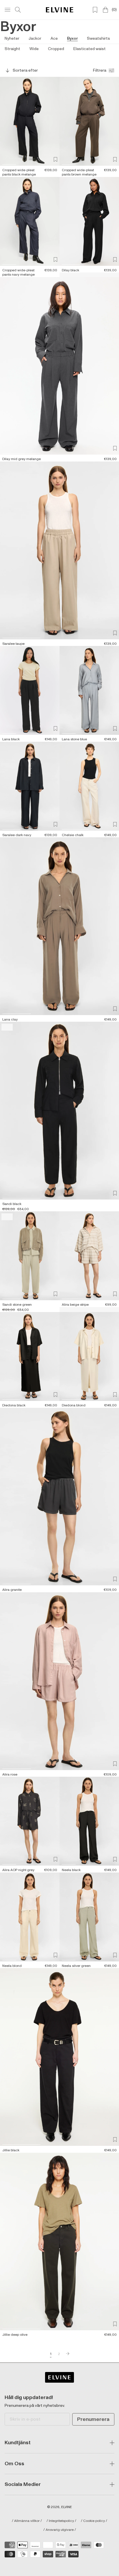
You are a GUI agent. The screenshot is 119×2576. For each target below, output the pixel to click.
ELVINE (67, 2507)
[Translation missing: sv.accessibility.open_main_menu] (8, 10)
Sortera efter (25, 70)
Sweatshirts (98, 38)
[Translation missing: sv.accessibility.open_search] (18, 10)
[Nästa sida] (68, 2354)
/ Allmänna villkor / (27, 2521)
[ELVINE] (60, 10)
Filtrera (100, 70)
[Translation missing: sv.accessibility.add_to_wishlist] (55, 159)
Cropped (56, 49)
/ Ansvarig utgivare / (60, 2530)
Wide (34, 49)
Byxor (72, 38)
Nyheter (12, 38)
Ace (54, 38)
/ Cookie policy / (94, 2521)
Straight (12, 49)
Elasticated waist (90, 49)
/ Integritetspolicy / (61, 2521)
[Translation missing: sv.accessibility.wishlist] (95, 10)
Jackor (35, 38)
